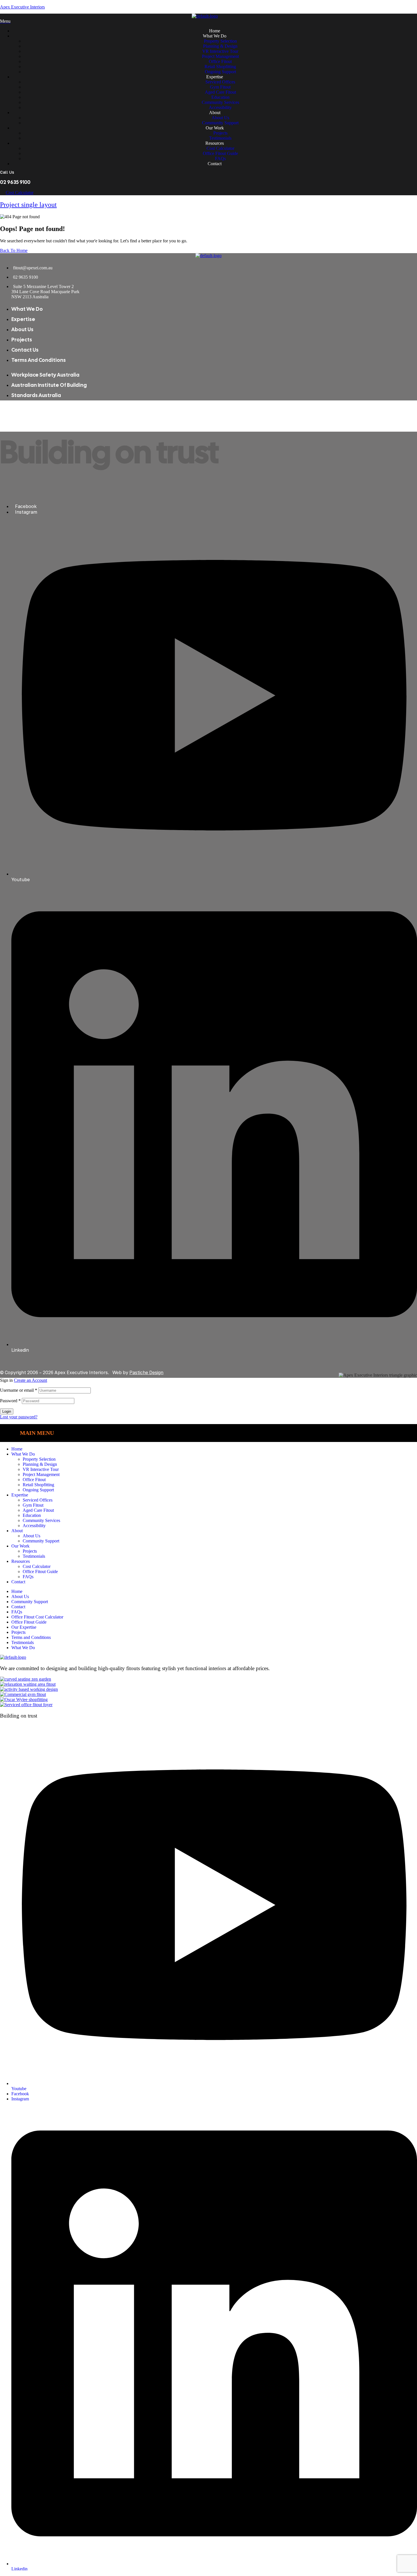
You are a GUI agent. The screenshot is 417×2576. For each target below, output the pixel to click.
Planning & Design (40, 1464)
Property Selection (39, 1459)
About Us (31, 1536)
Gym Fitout (33, 1505)
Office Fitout (34, 1480)
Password (10, 1401)
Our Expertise (24, 1627)
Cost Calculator (37, 1566)
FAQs (28, 1577)
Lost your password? (19, 1417)
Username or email (19, 1390)
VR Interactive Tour (41, 1469)
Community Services (41, 1520)
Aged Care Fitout (38, 1510)
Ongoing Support (38, 1490)
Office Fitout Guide (40, 1572)
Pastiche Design (146, 1372)
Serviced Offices (38, 1500)
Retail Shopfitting (38, 1485)
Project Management (41, 1474)
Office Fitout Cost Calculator (37, 1617)
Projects (30, 1551)
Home (17, 1449)
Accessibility (34, 1526)
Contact (18, 1582)
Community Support (41, 1541)
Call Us (7, 172)
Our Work (20, 1546)
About (17, 1531)
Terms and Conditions (31, 1637)
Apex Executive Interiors (22, 7)
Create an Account (30, 1380)
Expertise (20, 1495)
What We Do (23, 1454)
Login (7, 1411)
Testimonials (34, 1556)
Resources (21, 1561)
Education (32, 1515)
